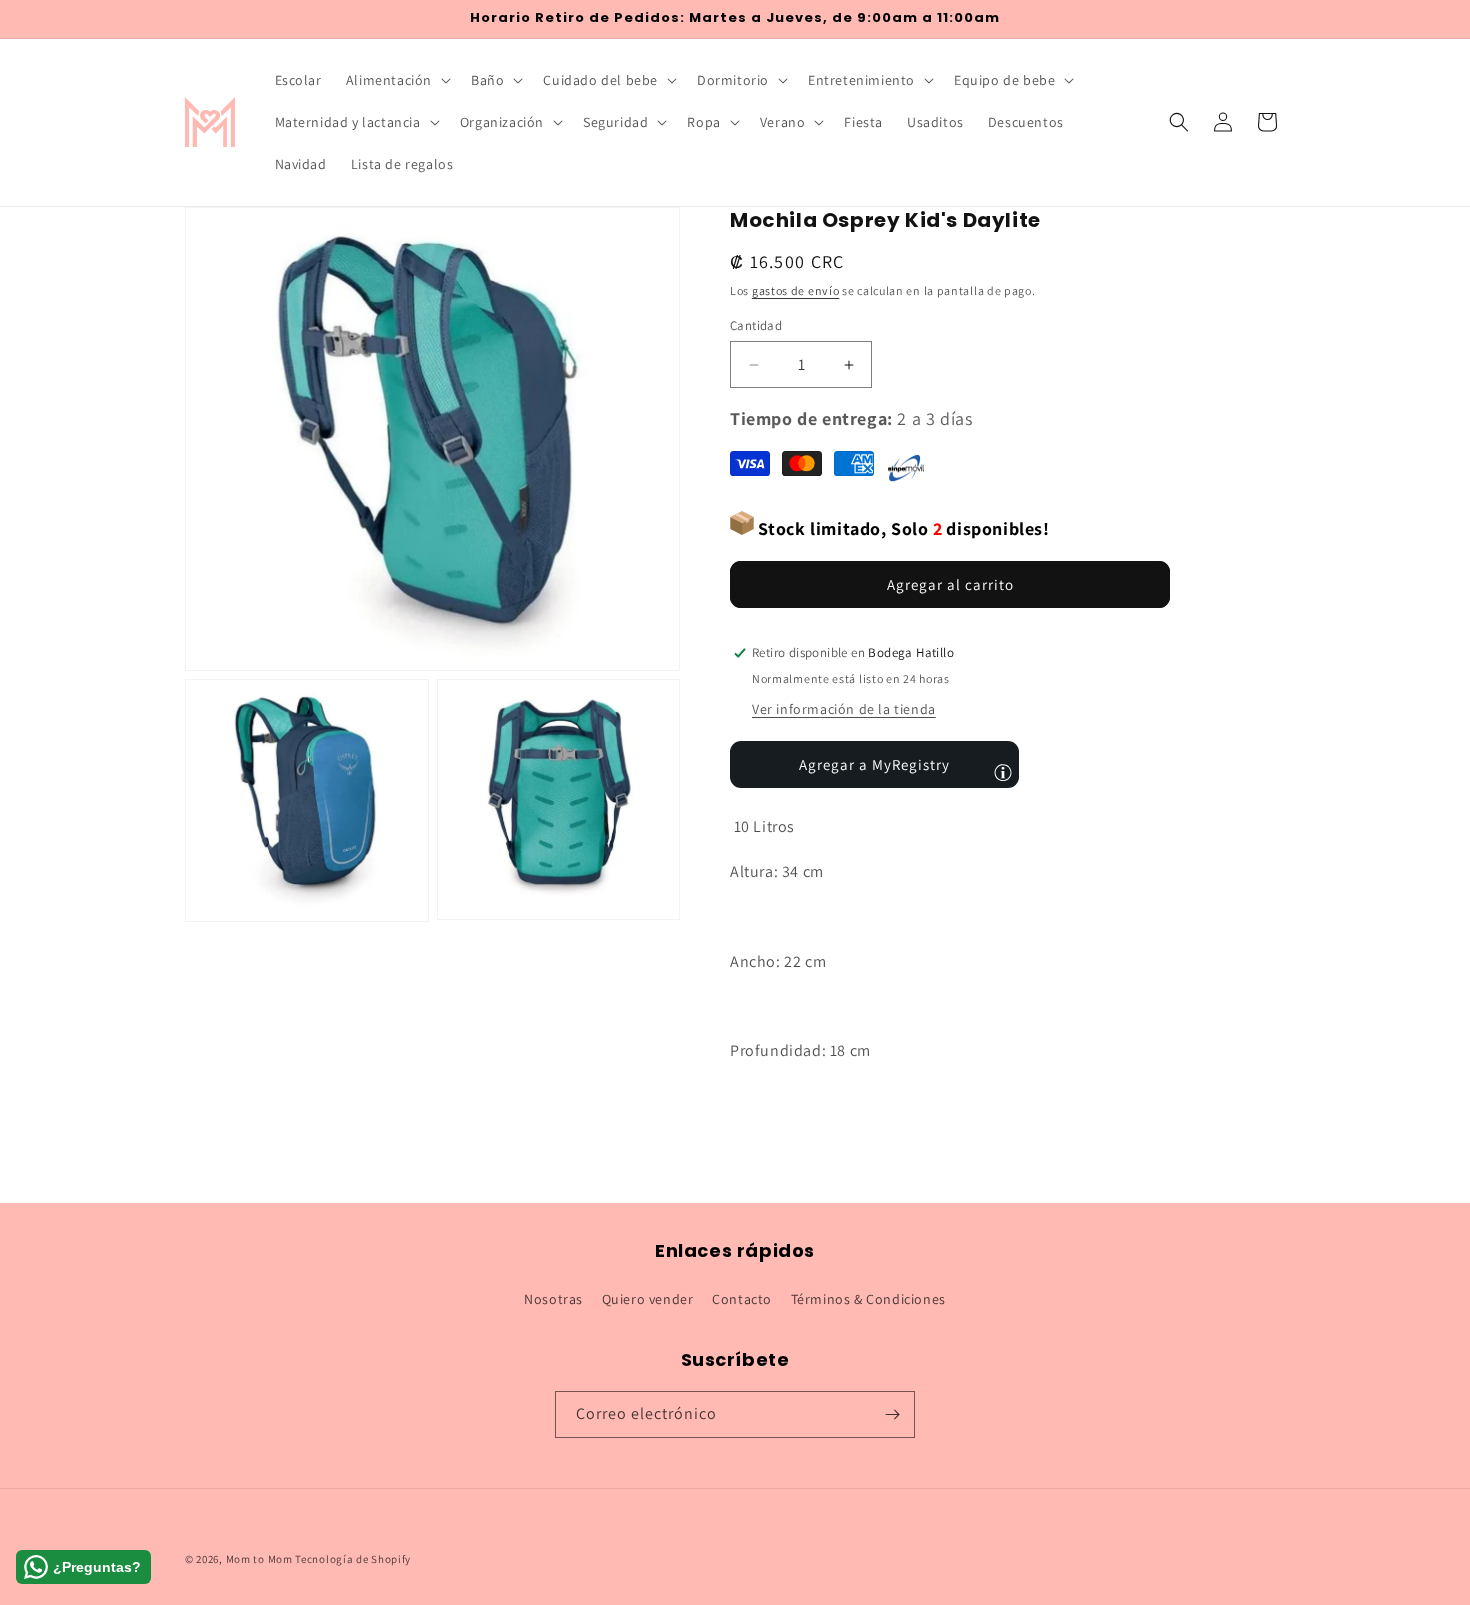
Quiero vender (648, 1299)
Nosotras (553, 1299)
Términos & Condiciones (868, 1299)
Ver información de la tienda (844, 709)
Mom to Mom (261, 1559)
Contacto (742, 1299)
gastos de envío (796, 290)
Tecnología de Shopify (353, 1559)
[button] (396, 80)
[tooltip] (1003, 772)
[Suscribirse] (892, 1414)
